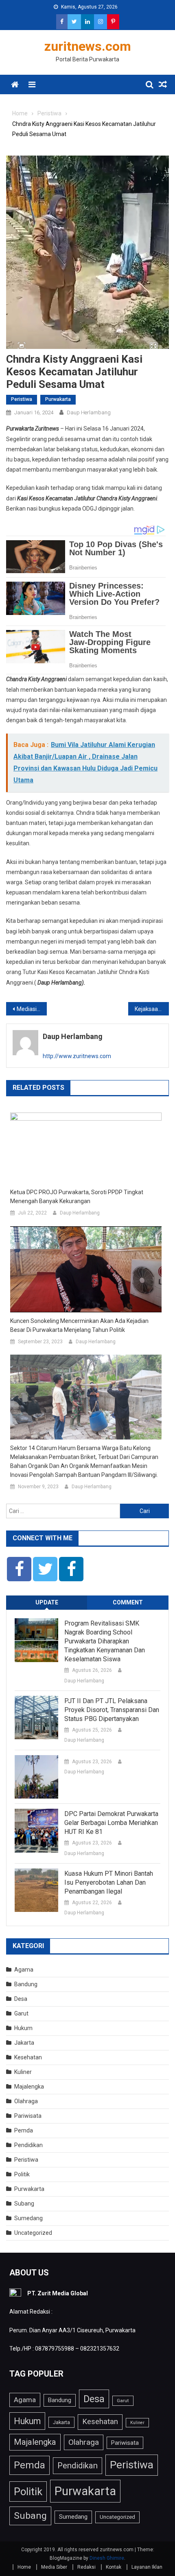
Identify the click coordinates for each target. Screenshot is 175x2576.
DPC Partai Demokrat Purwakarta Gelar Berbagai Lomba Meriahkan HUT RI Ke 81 (111, 1823)
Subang (24, 2204)
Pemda (24, 2130)
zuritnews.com (88, 46)
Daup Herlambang (89, 412)
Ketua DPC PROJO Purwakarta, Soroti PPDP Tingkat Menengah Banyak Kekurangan (77, 1197)
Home (24, 2567)
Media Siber (54, 2567)
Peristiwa (22, 399)
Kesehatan (28, 2057)
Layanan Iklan (147, 2567)
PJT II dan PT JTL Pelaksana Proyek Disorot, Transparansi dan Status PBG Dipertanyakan (112, 1710)
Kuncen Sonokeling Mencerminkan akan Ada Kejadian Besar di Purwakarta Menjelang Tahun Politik (79, 1325)
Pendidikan (28, 2145)
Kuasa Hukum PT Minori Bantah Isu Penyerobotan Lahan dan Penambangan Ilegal (109, 1882)
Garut (21, 2013)
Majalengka (29, 2087)
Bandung (26, 1984)
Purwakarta (58, 399)
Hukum (23, 2028)
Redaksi (86, 2567)
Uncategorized (33, 2233)
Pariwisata (28, 2116)
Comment (128, 1602)
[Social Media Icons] (19, 1569)
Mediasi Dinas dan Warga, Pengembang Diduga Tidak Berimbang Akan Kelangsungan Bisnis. (32, 1009)
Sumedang (28, 2218)
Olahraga (26, 2101)
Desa (21, 1999)
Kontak (114, 2567)
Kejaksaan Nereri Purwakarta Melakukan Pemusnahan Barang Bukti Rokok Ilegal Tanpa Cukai (152, 1009)
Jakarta (24, 2043)
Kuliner (23, 2072)
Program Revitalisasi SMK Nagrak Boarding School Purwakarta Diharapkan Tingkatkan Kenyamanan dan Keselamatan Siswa (105, 1641)
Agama (24, 1970)
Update (47, 1602)
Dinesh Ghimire (107, 2558)
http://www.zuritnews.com (77, 1056)
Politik (22, 2174)
